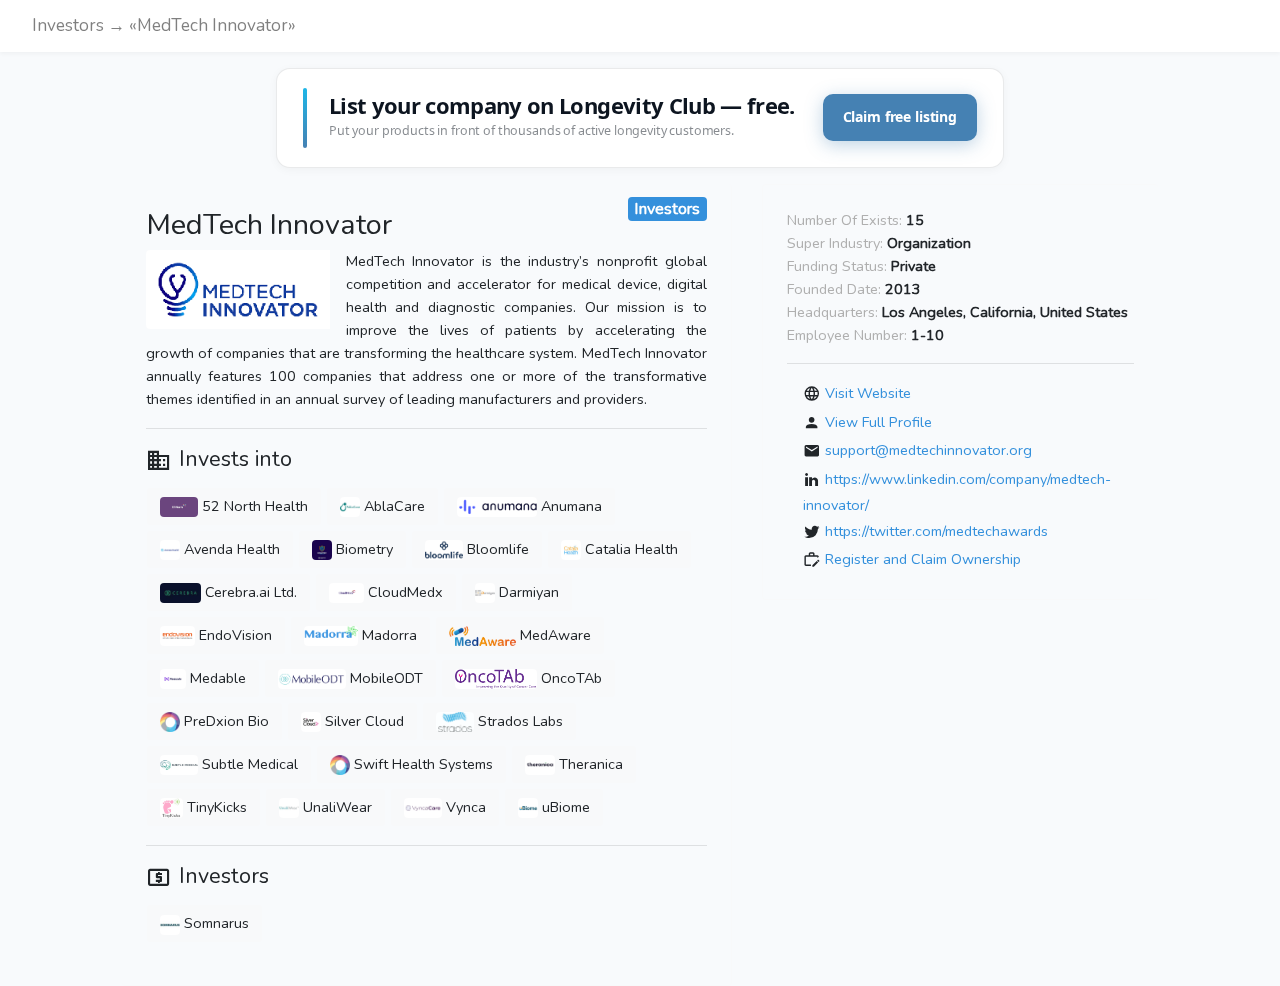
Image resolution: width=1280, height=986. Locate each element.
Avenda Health (230, 549)
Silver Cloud (362, 721)
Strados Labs (518, 721)
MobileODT (384, 678)
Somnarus (214, 923)
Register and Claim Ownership (923, 559)
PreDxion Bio (224, 721)
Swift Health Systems (421, 764)
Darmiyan (527, 592)
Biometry (362, 549)
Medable (216, 678)
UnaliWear (335, 807)
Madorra (387, 635)
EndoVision (233, 635)
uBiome (564, 807)
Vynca (464, 807)
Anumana (569, 506)
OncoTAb (569, 678)
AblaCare (392, 506)
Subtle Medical (248, 764)
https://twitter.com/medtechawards (936, 530)
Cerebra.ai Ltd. (249, 592)
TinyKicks (215, 807)
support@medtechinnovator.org (928, 450)
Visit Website (868, 393)
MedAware (553, 635)
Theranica (589, 764)
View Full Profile (878, 421)
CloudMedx (403, 592)
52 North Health (253, 506)
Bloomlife (496, 549)
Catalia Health (629, 549)
